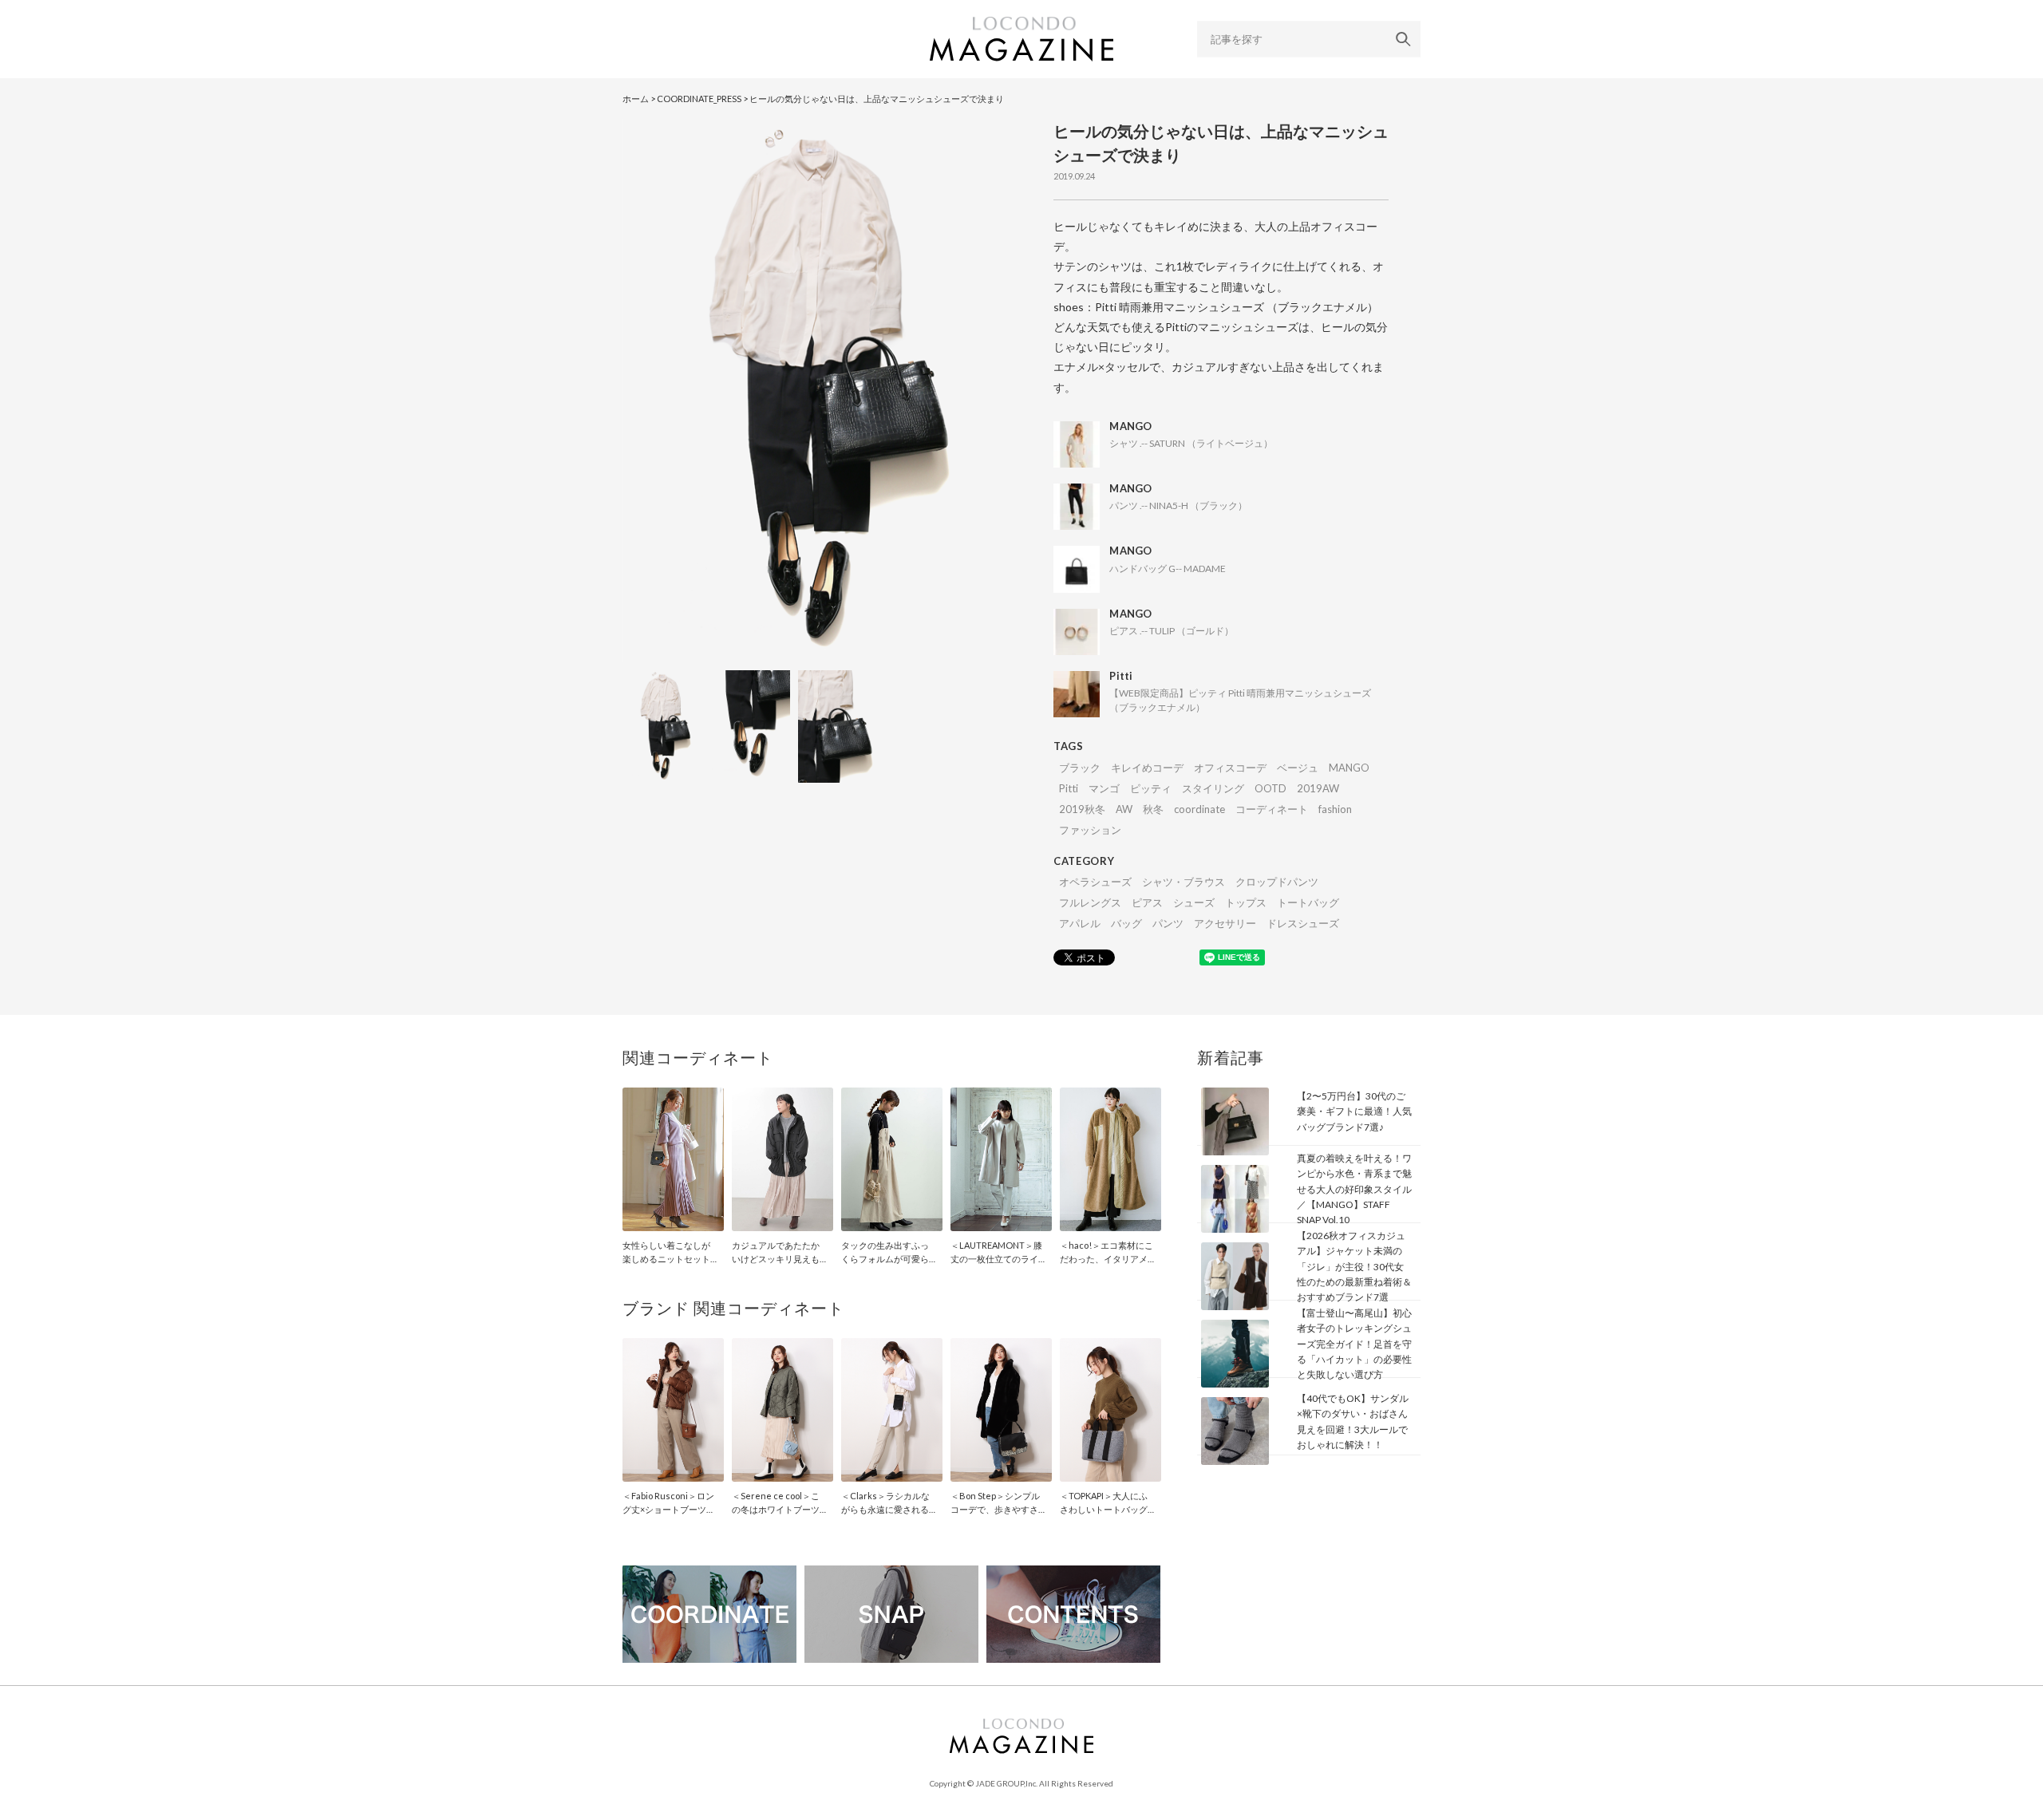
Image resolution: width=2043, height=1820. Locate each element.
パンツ (1168, 923)
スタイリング (1213, 788)
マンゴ (1104, 788)
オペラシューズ (1095, 882)
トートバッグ (1308, 902)
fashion (1335, 809)
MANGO (1349, 768)
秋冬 (1153, 809)
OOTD (1270, 788)
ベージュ (1298, 768)
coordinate (1199, 809)
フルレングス (1090, 902)
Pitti (1069, 788)
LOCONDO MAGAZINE (1021, 39)
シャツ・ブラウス (1184, 882)
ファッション (1090, 830)
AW (1124, 809)
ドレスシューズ (1303, 923)
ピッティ (1151, 788)
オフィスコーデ (1230, 768)
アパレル (1080, 923)
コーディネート (1272, 809)
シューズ (1194, 902)
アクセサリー (1225, 923)
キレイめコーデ (1147, 768)
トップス (1246, 902)
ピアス (1147, 902)
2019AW (1318, 788)
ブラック (1080, 768)
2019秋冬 (1082, 809)
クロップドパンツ (1277, 882)
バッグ (1126, 923)
